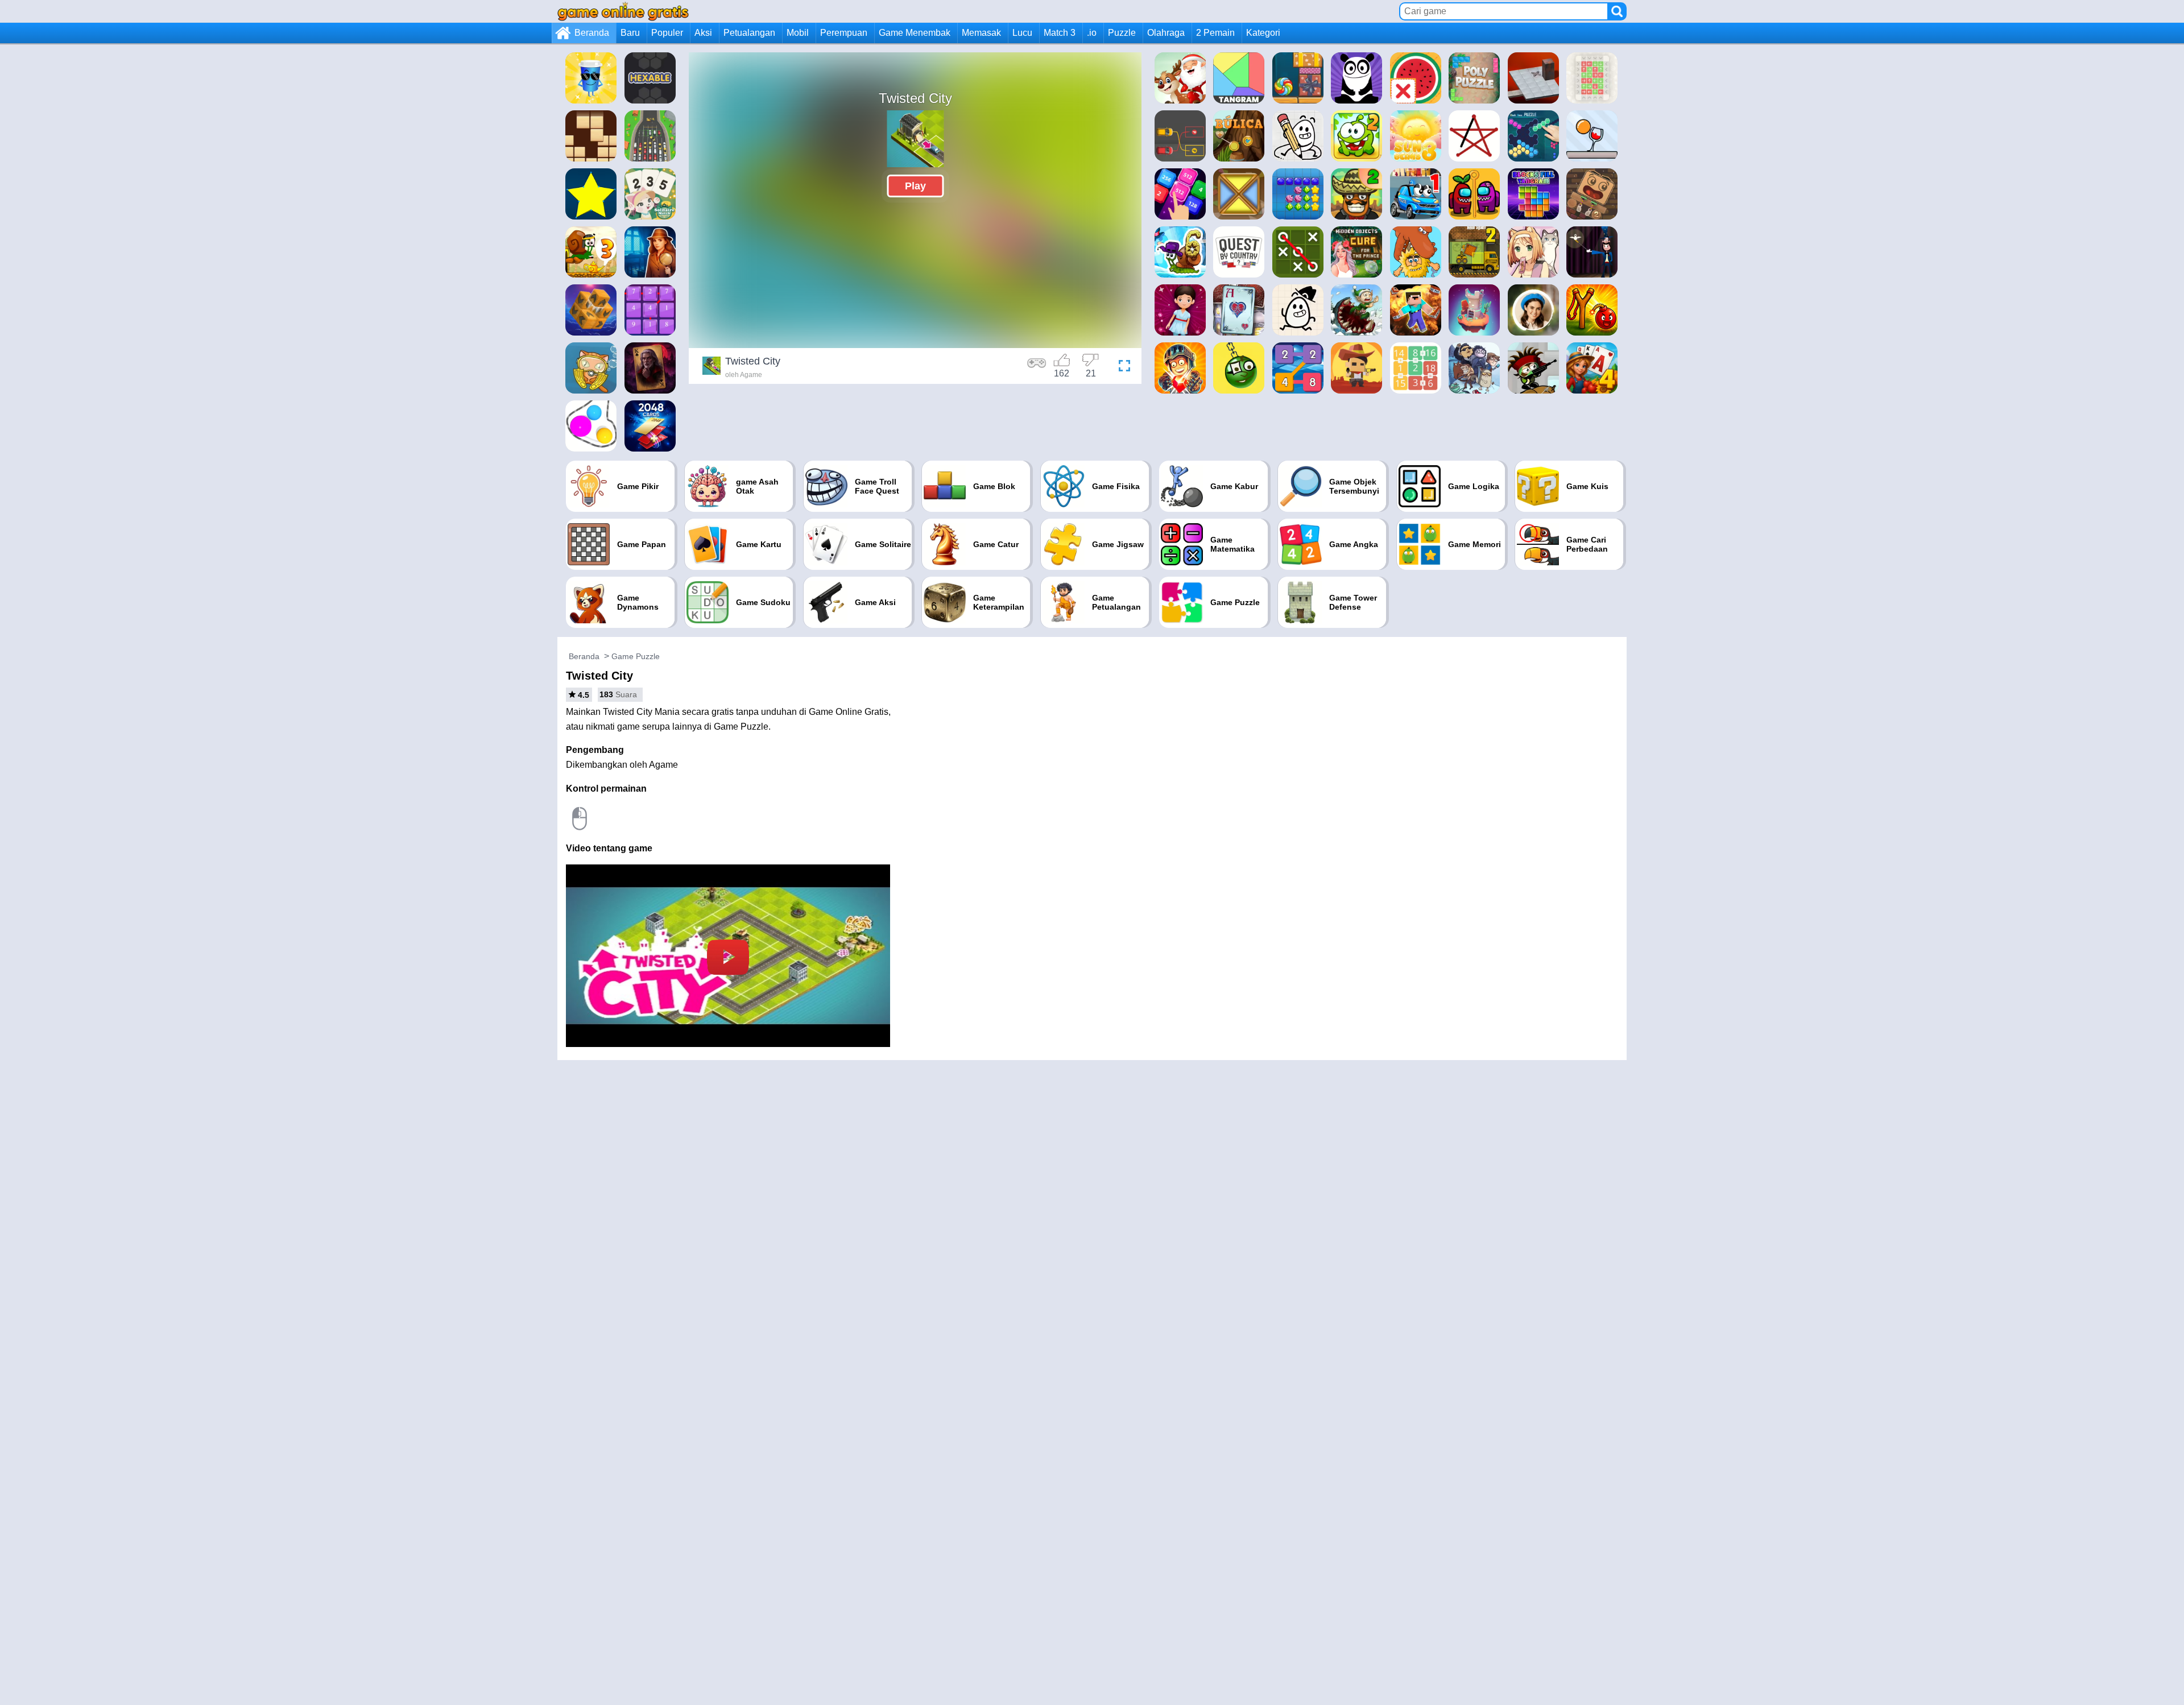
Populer (667, 33)
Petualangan (749, 33)
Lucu (1022, 33)
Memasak (981, 33)
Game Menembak (915, 33)
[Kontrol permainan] (1037, 367)
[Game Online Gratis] (623, 11)
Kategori (1263, 33)
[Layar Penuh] (1122, 367)
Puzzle (1122, 33)
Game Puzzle (636, 656)
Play (915, 186)
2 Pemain (1215, 33)
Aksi (703, 33)
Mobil (798, 33)
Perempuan (844, 33)
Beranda (592, 33)
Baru (630, 33)
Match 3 (1060, 33)
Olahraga (1166, 33)
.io (1092, 33)
